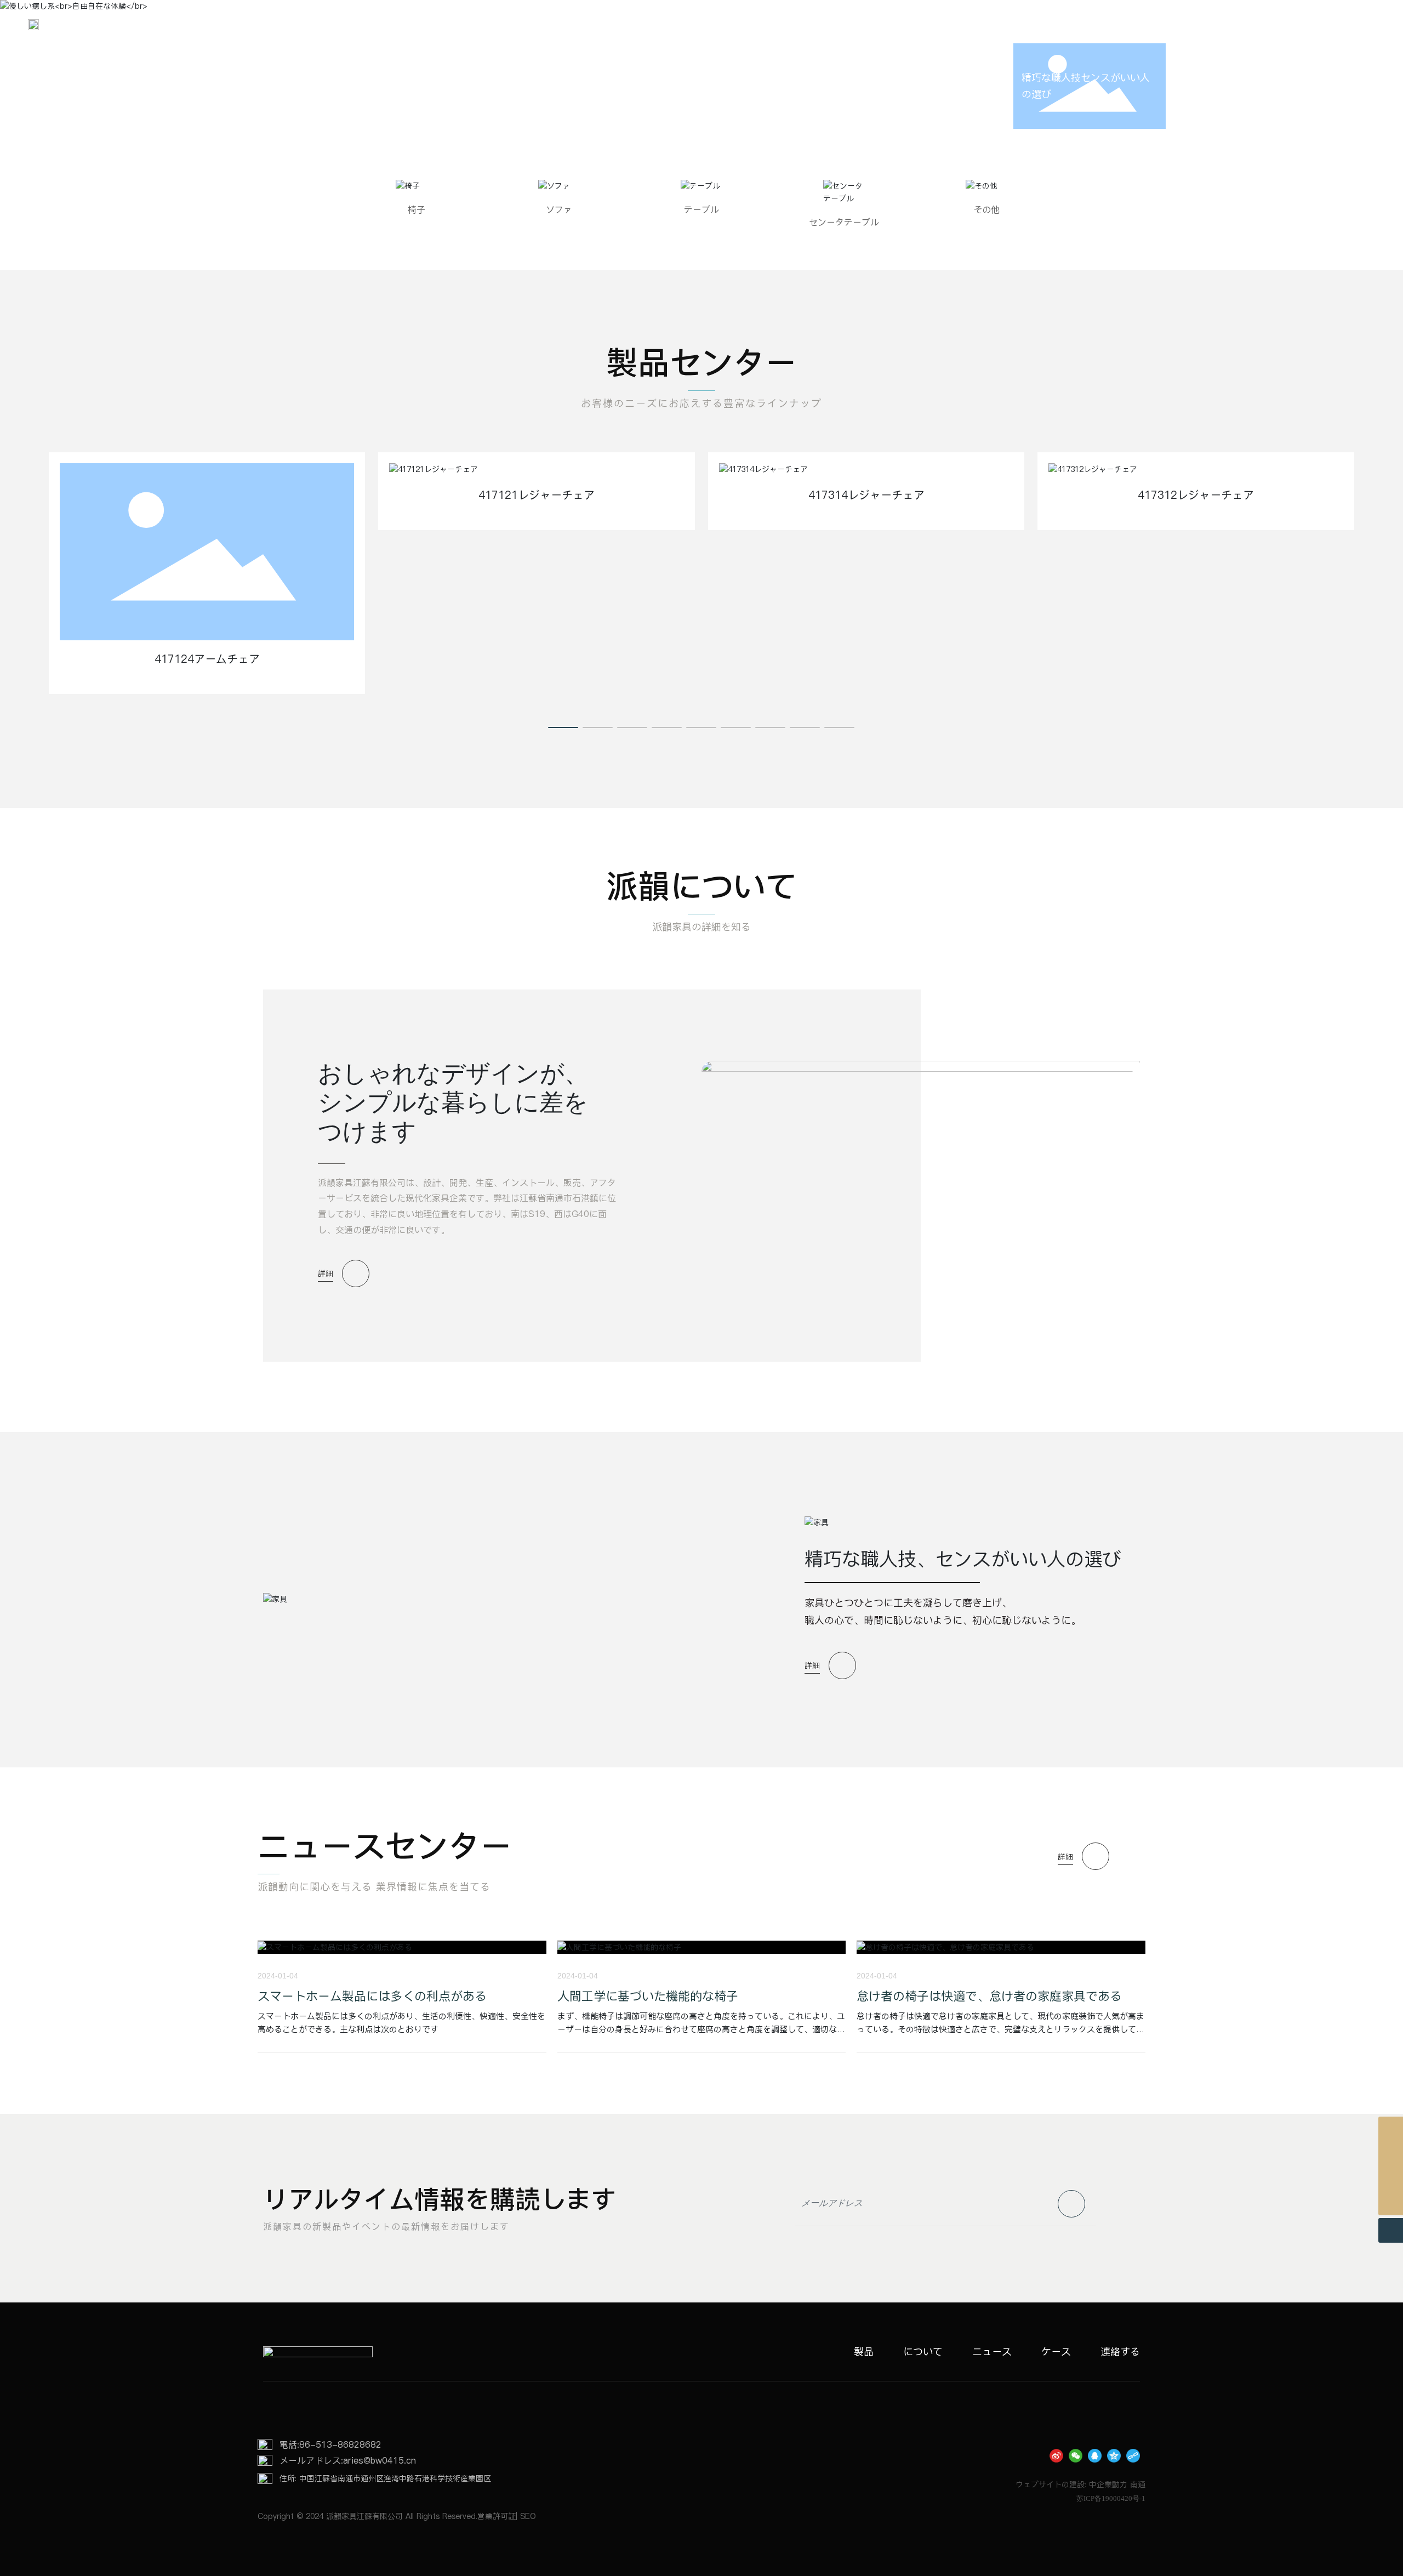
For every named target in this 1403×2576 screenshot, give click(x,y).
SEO (528, 2516)
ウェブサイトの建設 (1050, 2484)
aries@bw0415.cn (380, 2460)
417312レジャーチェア (1196, 495)
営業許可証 (497, 2516)
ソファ (559, 209)
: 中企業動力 (1106, 2484)
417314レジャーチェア (866, 495)
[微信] (1076, 2456)
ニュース (992, 2352)
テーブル (701, 209)
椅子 (417, 209)
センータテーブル (844, 222)
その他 (986, 209)
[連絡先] (1391, 2129)
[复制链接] (1133, 2456)
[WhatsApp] (1391, 2154)
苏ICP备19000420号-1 (1111, 2498)
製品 (864, 2352)
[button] (563, 727)
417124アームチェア (207, 659)
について (923, 2352)
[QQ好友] (1095, 2456)
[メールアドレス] (1391, 2178)
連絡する (1120, 2352)
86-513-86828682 (340, 2444)
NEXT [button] (1223, 86)
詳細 (326, 1273)
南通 (1138, 2484)
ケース (1056, 2352)
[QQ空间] (1114, 2456)
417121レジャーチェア (537, 495)
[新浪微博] (1056, 2456)
